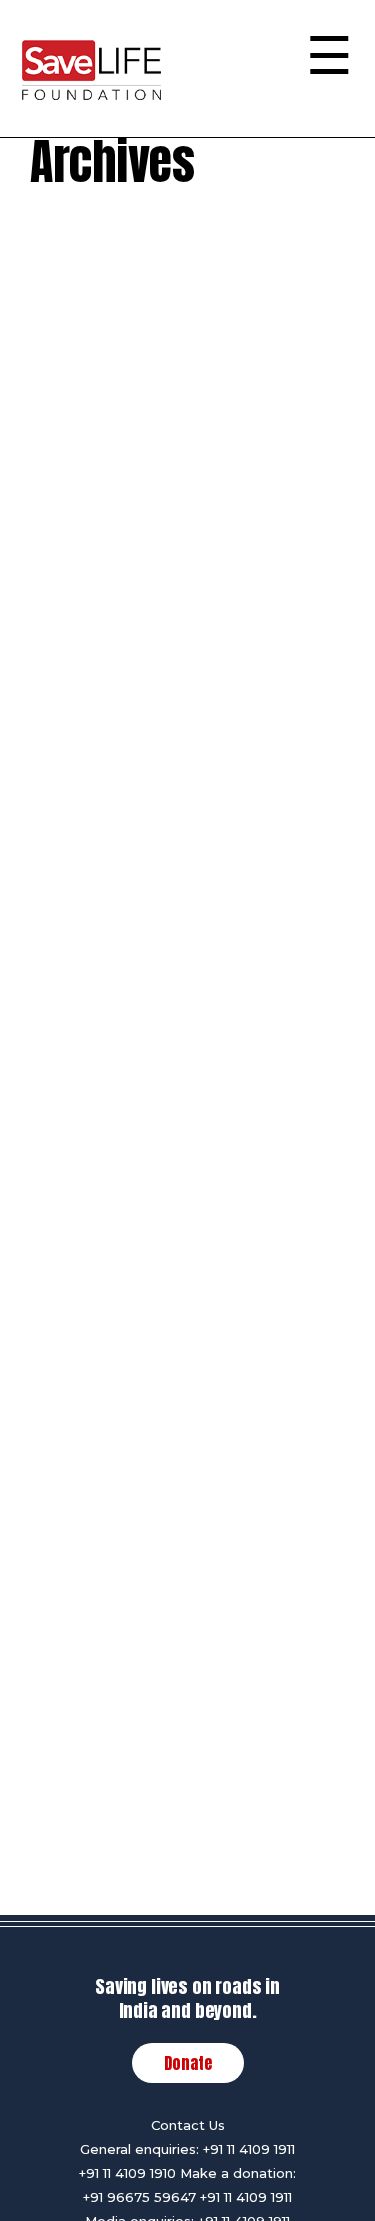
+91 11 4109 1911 (249, 2149)
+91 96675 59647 (139, 2197)
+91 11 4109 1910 (127, 2173)
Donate (188, 2063)
